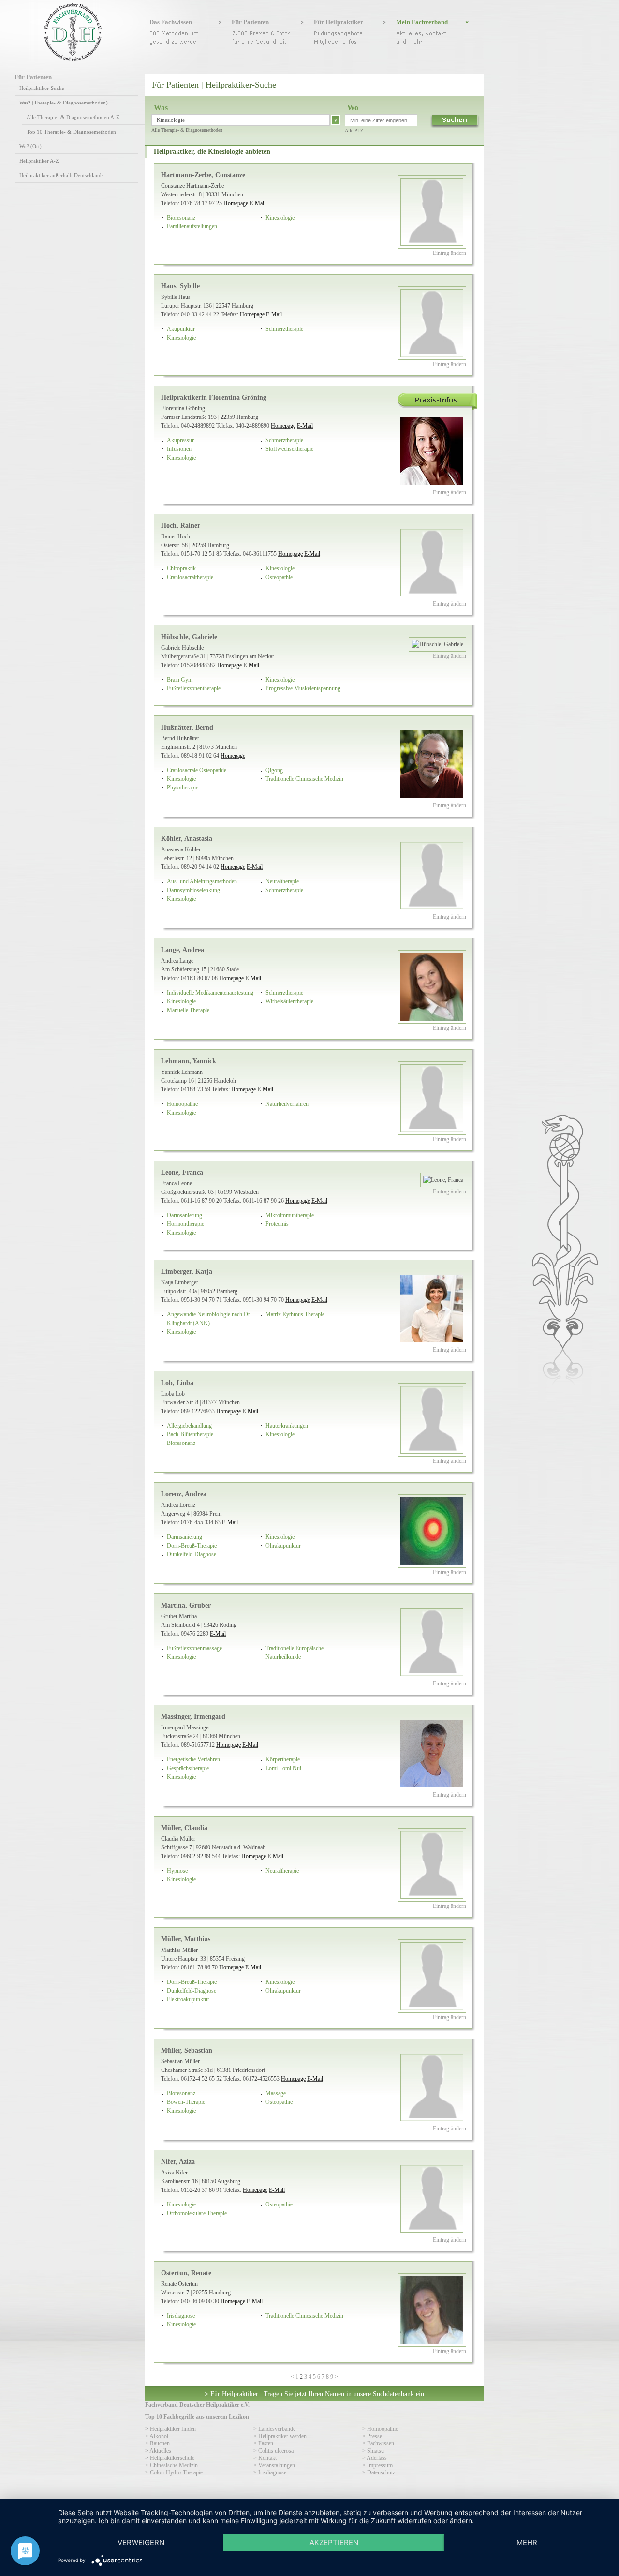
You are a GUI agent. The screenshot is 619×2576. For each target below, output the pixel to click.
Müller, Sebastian (187, 2050)
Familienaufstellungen (192, 226)
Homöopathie (182, 1104)
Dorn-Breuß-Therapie (192, 1546)
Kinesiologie (280, 218)
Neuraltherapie (282, 881)
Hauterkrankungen (287, 1426)
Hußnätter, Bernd (187, 727)
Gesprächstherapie (188, 1768)
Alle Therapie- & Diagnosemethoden (187, 130)
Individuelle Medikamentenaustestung (210, 993)
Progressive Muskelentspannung (303, 688)
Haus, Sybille (180, 286)
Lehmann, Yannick (189, 1061)
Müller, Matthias (186, 1939)
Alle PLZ (354, 130)
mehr (527, 2542)
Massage (276, 2093)
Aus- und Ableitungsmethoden (202, 881)
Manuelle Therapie (188, 1010)
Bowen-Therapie (186, 2102)
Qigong (274, 770)
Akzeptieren (334, 2542)
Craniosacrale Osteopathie (197, 770)
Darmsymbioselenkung (193, 890)
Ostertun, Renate (186, 2273)
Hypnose (177, 1871)
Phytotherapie (183, 788)
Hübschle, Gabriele (189, 637)
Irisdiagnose (181, 2316)
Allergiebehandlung (189, 1426)
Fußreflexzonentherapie (194, 688)
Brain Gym (180, 680)
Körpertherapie (283, 1759)
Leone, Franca (182, 1172)
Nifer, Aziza (178, 2161)
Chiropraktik (181, 568)
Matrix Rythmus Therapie (295, 1314)
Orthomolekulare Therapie (197, 2213)
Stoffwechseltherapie (289, 449)
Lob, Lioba (177, 1383)
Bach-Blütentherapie (190, 1434)
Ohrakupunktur (283, 1546)
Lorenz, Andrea (184, 1494)
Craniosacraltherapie (190, 577)
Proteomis (277, 1224)
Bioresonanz (181, 218)
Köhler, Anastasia (187, 838)
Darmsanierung (184, 1215)
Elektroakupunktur (188, 1999)
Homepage (236, 203)
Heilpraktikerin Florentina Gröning (214, 397)
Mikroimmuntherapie (290, 1215)
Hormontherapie (185, 1224)
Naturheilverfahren (287, 1104)
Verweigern (141, 2542)
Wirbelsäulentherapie (289, 1001)
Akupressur (180, 440)
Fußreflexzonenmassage (194, 1648)
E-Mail (258, 203)
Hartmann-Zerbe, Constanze (203, 175)
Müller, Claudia (184, 1828)
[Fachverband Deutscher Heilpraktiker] (73, 59)
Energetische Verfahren (193, 1759)
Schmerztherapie (284, 329)
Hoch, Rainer (181, 525)
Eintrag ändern (450, 253)
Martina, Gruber (186, 1605)
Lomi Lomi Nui (283, 1768)
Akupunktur (181, 329)
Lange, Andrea (183, 950)
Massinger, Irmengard (193, 1716)
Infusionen (179, 449)
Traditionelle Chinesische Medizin (304, 779)
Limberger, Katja (187, 1271)
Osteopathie (279, 577)
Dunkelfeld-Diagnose (192, 1554)
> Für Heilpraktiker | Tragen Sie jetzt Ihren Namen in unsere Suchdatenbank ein (314, 2394)
